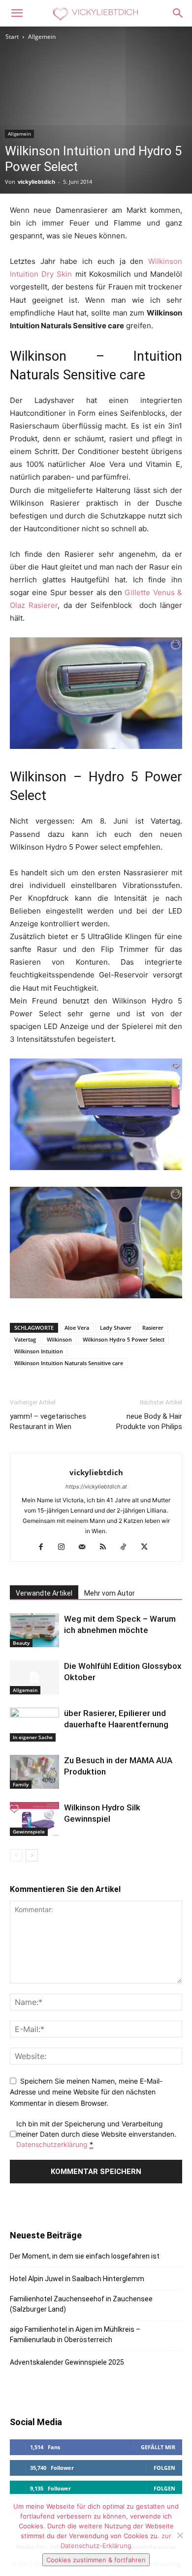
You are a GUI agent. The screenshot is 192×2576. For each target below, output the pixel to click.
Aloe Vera (77, 1328)
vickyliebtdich (36, 182)
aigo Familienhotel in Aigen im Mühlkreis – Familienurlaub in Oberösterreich (75, 2334)
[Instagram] (65, 1547)
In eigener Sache (33, 1737)
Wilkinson (59, 1339)
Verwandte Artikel (44, 1593)
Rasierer (153, 1328)
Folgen (164, 2468)
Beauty (21, 1643)
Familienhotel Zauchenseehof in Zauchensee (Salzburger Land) (81, 2304)
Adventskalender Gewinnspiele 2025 (67, 2362)
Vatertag (25, 1339)
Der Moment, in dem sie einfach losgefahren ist (85, 2256)
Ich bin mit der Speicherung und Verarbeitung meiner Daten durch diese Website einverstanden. (96, 2134)
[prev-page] (16, 1855)
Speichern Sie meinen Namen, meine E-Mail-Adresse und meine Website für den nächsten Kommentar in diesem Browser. (86, 2092)
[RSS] (107, 1547)
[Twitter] (148, 1547)
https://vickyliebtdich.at (96, 1487)
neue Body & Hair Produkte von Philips (149, 1421)
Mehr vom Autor (110, 1593)
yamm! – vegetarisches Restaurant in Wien (48, 1421)
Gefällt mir (158, 2447)
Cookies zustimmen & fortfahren (96, 2560)
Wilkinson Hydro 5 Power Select (124, 1339)
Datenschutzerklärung (52, 2144)
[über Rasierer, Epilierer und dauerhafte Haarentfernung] (34, 1725)
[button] (17, 13)
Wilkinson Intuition (39, 1351)
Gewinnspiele (29, 1832)
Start (12, 37)
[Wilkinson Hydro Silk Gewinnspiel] (34, 1819)
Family (21, 1784)
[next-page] (32, 1855)
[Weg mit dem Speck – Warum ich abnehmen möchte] (34, 1630)
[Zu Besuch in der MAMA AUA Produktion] (34, 1772)
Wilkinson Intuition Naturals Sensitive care (69, 1363)
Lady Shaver (116, 1328)
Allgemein (42, 37)
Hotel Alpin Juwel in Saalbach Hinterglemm (77, 2279)
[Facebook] (45, 1547)
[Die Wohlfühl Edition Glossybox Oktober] (34, 1677)
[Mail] (86, 1547)
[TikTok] (127, 1547)
